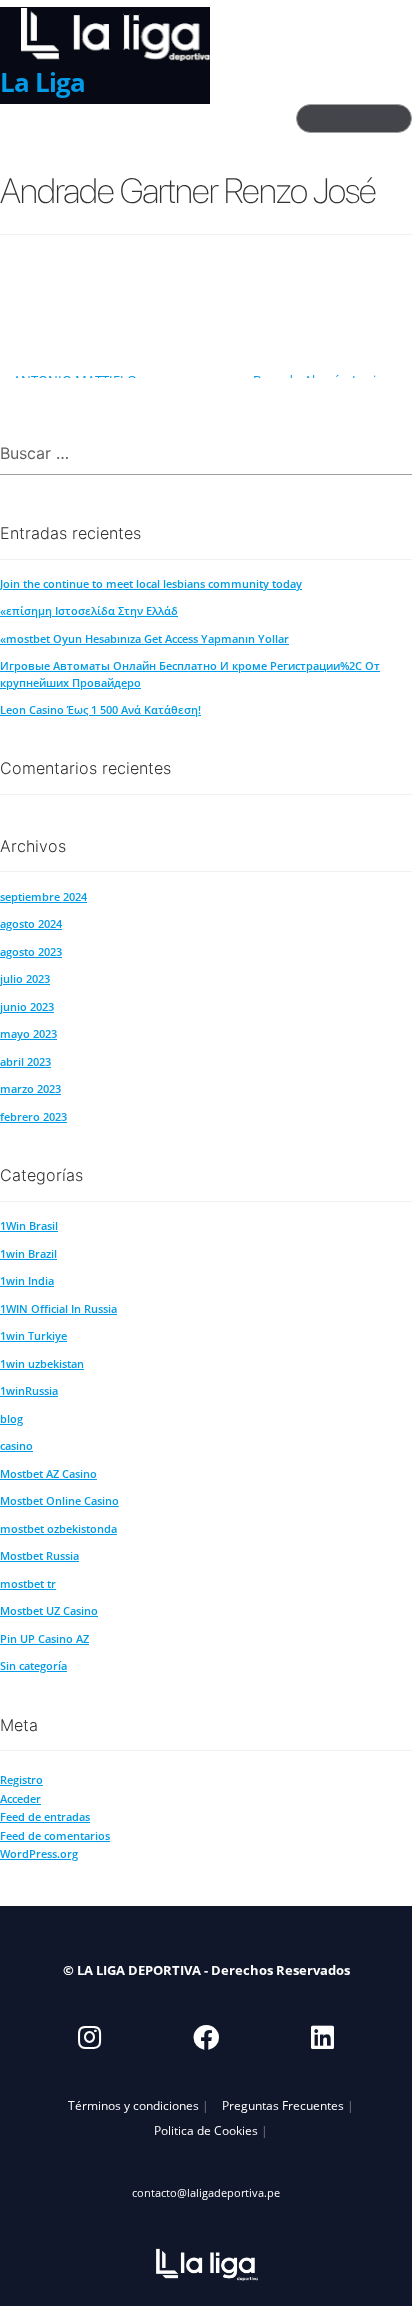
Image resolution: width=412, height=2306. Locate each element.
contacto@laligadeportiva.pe (206, 2192)
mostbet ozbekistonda (58, 1528)
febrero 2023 (33, 1116)
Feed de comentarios (55, 1835)
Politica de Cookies (206, 2130)
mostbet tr (28, 1583)
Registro (21, 1779)
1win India (27, 1280)
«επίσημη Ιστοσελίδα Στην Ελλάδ (89, 610)
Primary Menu (364, 118)
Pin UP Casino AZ (44, 1638)
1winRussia (29, 1390)
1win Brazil (28, 1253)
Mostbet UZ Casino (49, 1610)
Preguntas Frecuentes (283, 2105)
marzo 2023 (30, 1088)
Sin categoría (33, 1665)
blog (11, 1418)
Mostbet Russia (39, 1555)
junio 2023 (27, 1006)
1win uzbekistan (42, 1363)
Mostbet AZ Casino (48, 1473)
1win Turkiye (33, 1335)
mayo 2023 (28, 1033)
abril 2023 (25, 1061)
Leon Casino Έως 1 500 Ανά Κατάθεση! (100, 709)
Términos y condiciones (133, 2105)
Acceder (20, 1798)
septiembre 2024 (43, 896)
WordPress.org (39, 1853)
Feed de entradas (45, 1816)
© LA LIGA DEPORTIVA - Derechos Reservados (206, 1970)
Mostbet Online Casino (59, 1500)
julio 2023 (25, 978)
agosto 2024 (31, 923)
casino (16, 1445)
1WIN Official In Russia (58, 1308)
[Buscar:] (206, 454)
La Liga (42, 82)
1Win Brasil (29, 1225)
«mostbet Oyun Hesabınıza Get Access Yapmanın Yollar (144, 638)
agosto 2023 (31, 951)
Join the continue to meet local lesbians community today (151, 583)
